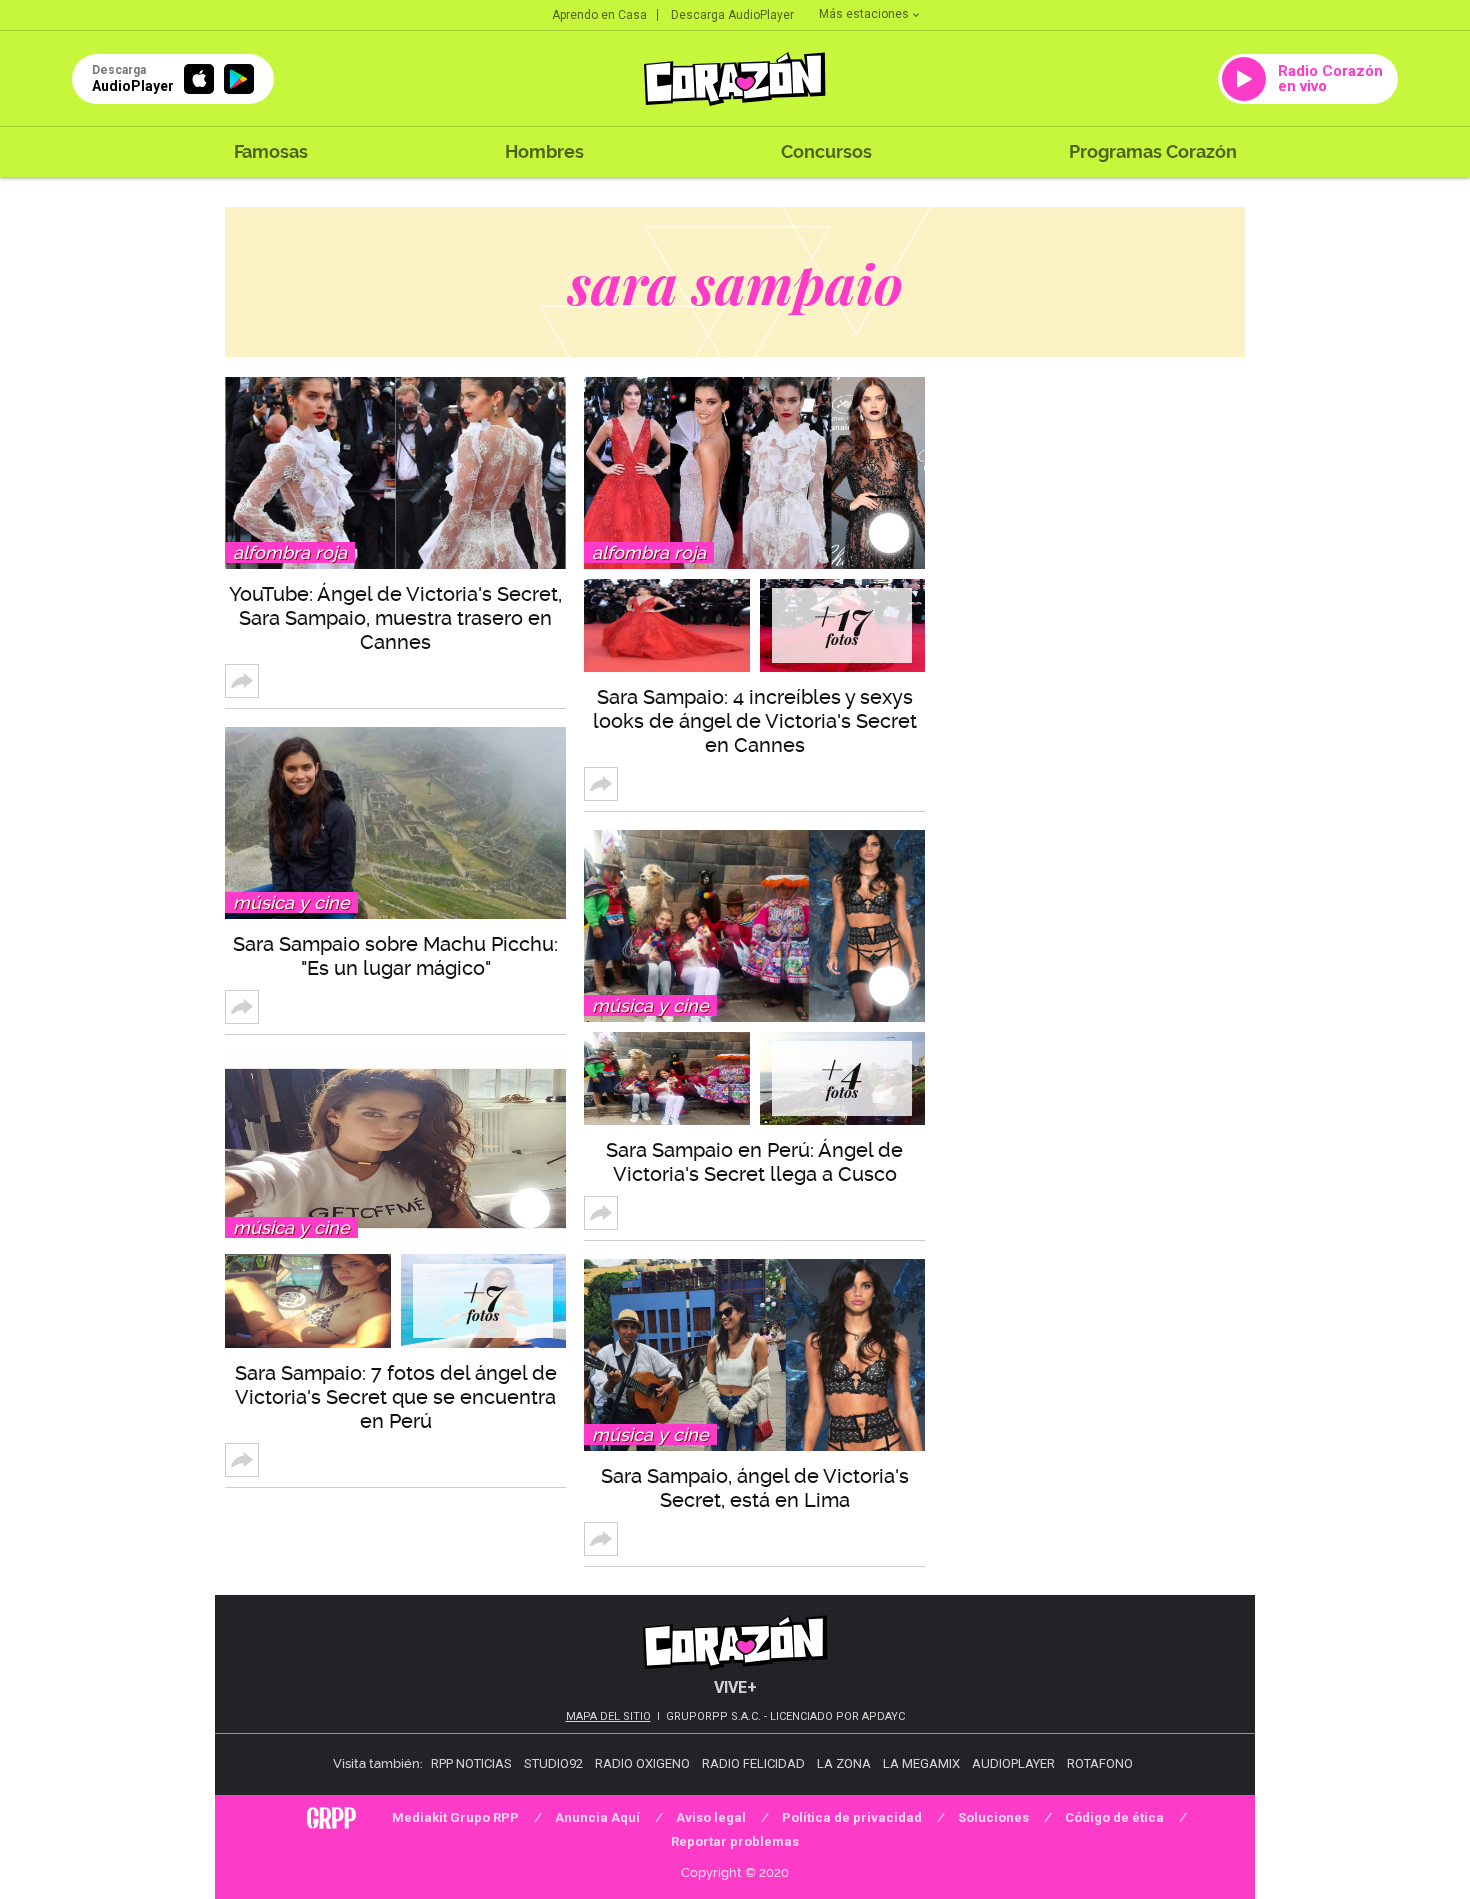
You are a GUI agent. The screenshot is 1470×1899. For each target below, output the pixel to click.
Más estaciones (864, 14)
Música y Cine (291, 902)
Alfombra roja (290, 552)
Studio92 (553, 1763)
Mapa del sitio (608, 1716)
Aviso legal (711, 1817)
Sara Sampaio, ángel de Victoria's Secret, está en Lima (755, 1488)
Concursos (826, 151)
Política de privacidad (852, 1817)
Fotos (483, 1301)
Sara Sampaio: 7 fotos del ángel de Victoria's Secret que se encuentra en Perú (396, 1397)
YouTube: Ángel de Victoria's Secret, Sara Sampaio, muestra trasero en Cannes (395, 618)
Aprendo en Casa (599, 15)
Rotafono (1100, 1763)
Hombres (544, 151)
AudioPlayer (1013, 1763)
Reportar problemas (735, 1841)
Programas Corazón (1153, 151)
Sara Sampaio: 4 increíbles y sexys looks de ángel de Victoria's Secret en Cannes (755, 721)
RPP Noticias (471, 1763)
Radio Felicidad (753, 1763)
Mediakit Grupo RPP (455, 1817)
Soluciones (993, 1817)
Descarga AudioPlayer (732, 15)
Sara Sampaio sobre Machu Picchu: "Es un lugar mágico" (395, 956)
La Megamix (921, 1763)
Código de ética (1114, 1817)
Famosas (271, 151)
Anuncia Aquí (597, 1817)
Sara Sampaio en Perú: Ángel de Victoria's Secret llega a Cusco (754, 1162)
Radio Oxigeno (642, 1763)
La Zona (844, 1763)
